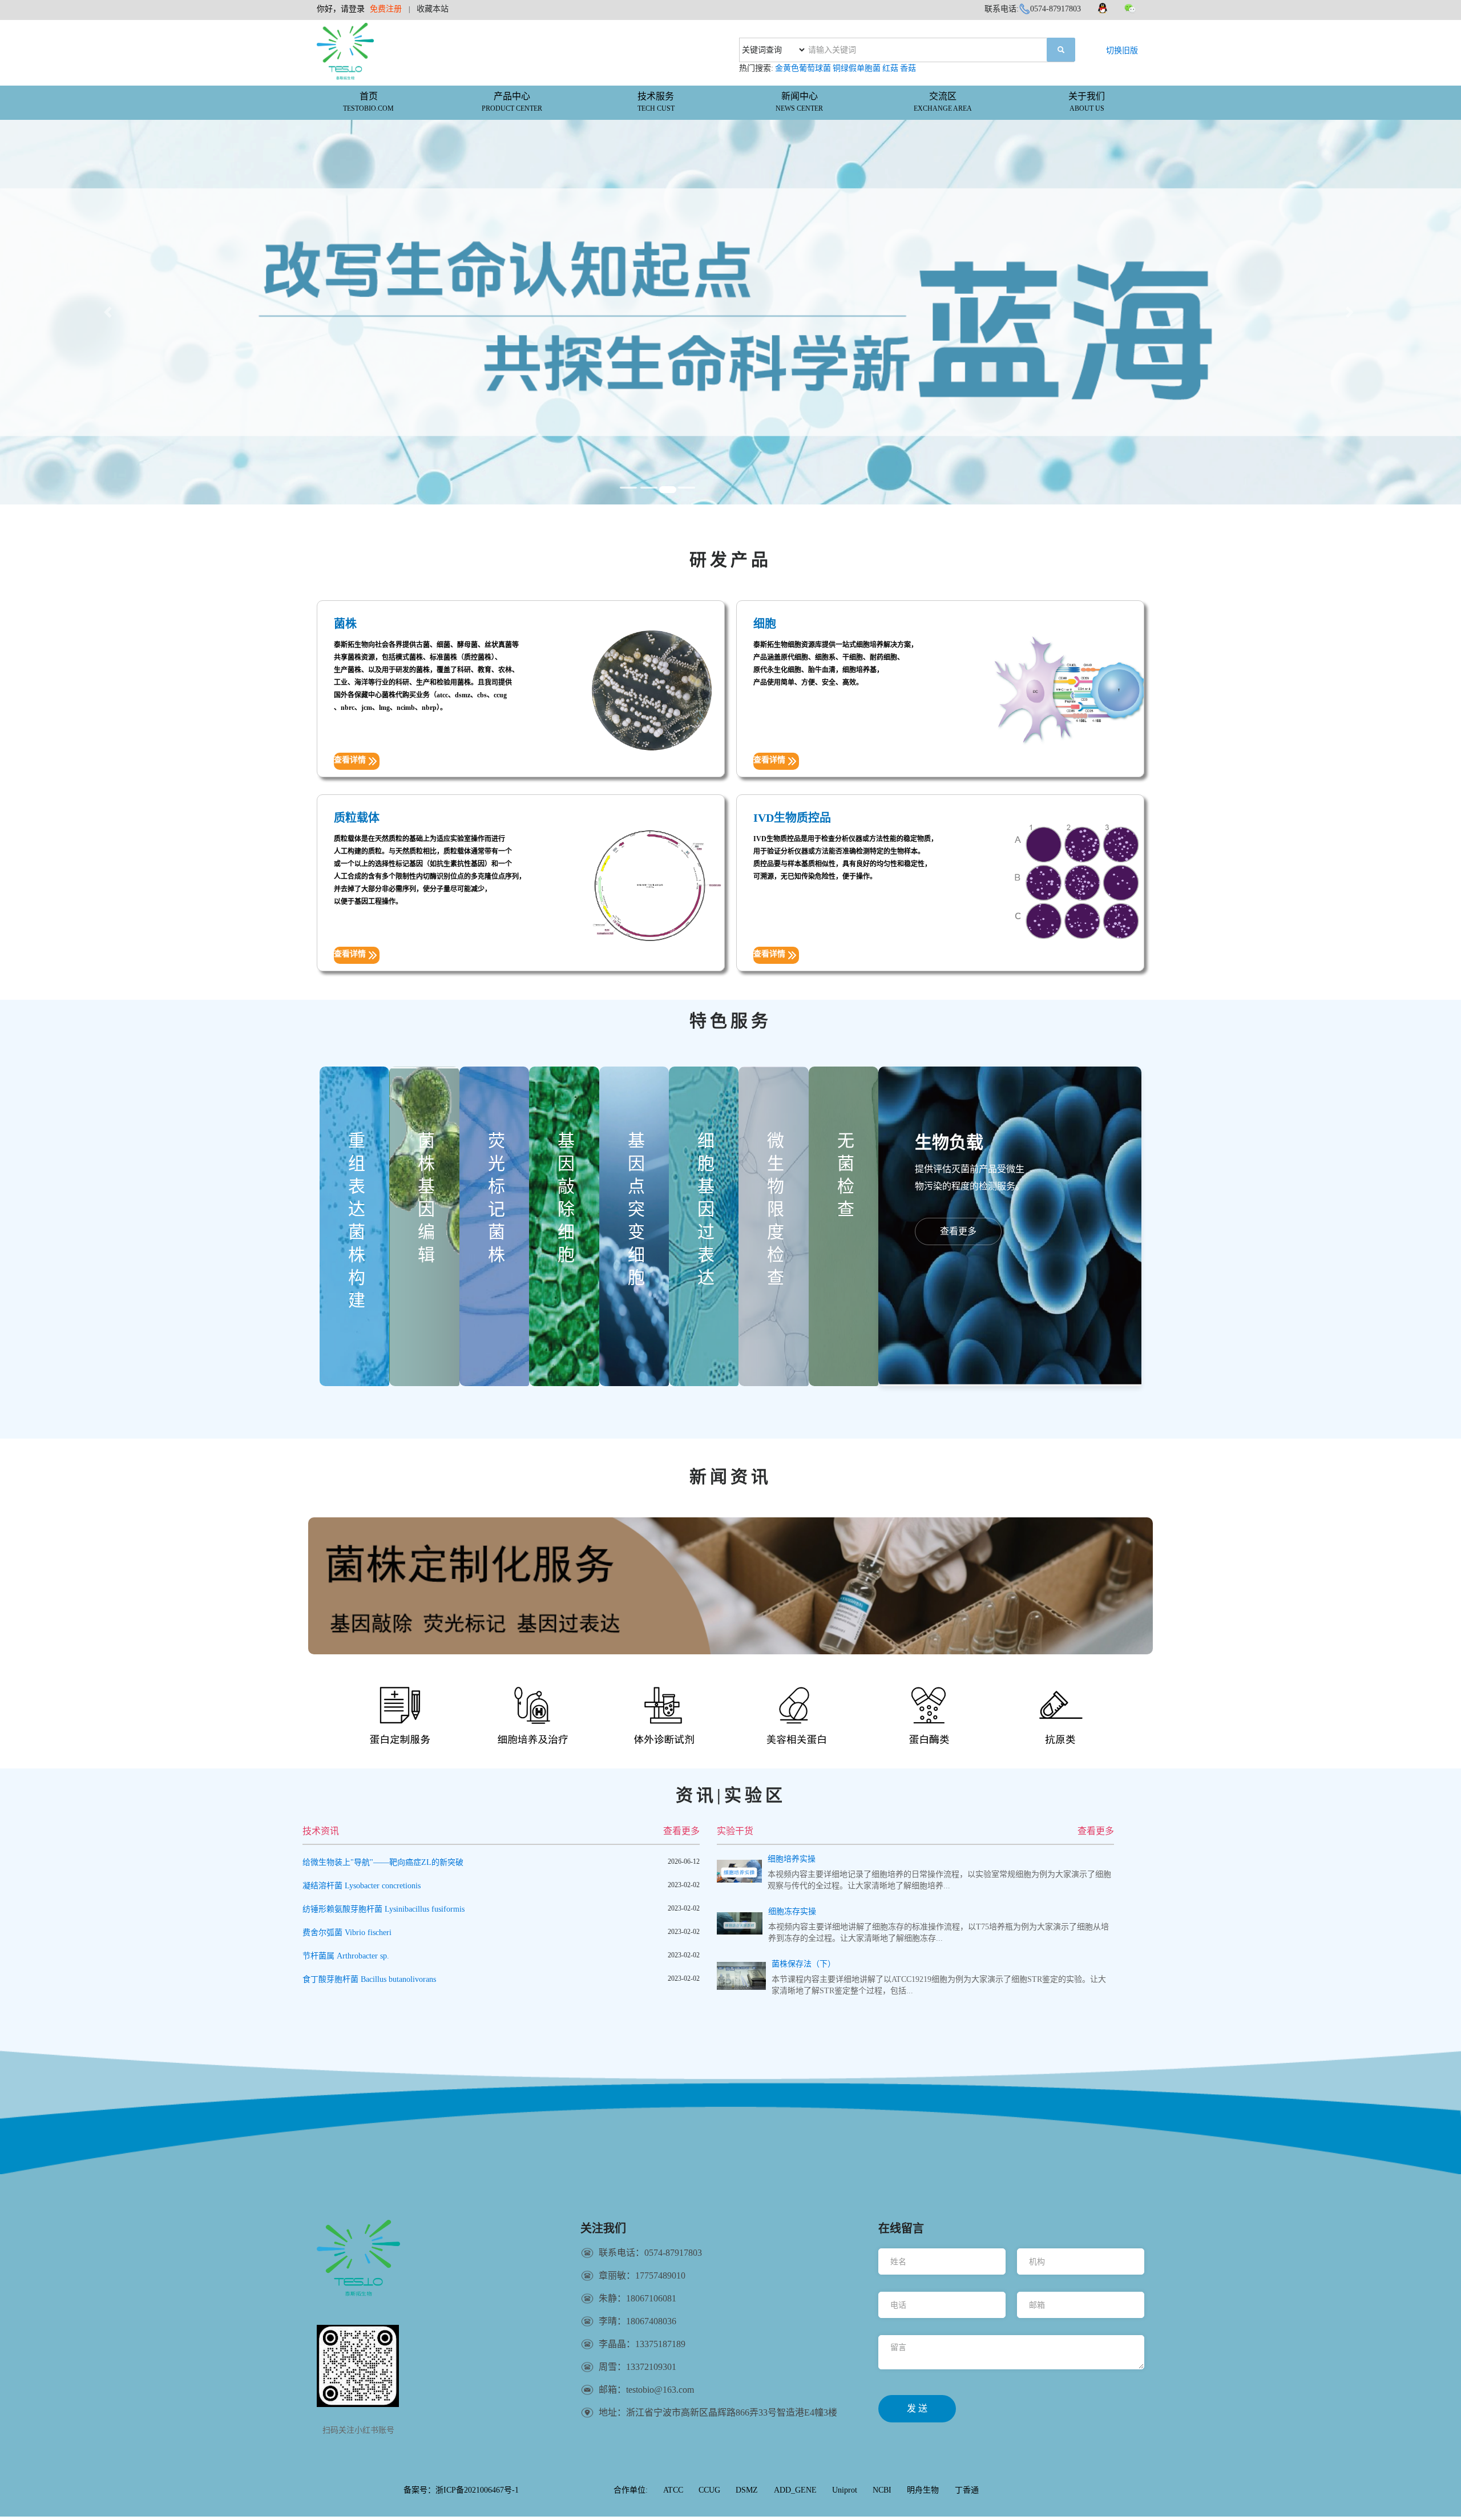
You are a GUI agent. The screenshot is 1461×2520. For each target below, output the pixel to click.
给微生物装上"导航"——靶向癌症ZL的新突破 (383, 1862)
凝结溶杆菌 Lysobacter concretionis (362, 1886)
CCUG (709, 2490)
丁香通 (967, 2490)
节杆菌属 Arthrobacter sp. (346, 1956)
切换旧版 (1122, 51)
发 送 (917, 2408)
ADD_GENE (795, 2490)
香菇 (908, 68)
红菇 (890, 68)
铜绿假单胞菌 (857, 68)
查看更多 (681, 1831)
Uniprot (845, 2490)
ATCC (673, 2490)
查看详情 (350, 760)
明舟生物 (923, 2490)
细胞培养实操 (792, 1859)
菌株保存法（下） (804, 1964)
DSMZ (747, 2490)
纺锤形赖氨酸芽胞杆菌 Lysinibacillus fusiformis (384, 1909)
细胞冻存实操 (792, 1911)
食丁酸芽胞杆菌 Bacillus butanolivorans (369, 1979)
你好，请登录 (341, 9)
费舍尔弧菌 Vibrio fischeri (347, 1933)
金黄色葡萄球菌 (803, 68)
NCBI (882, 2490)
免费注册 (386, 9)
